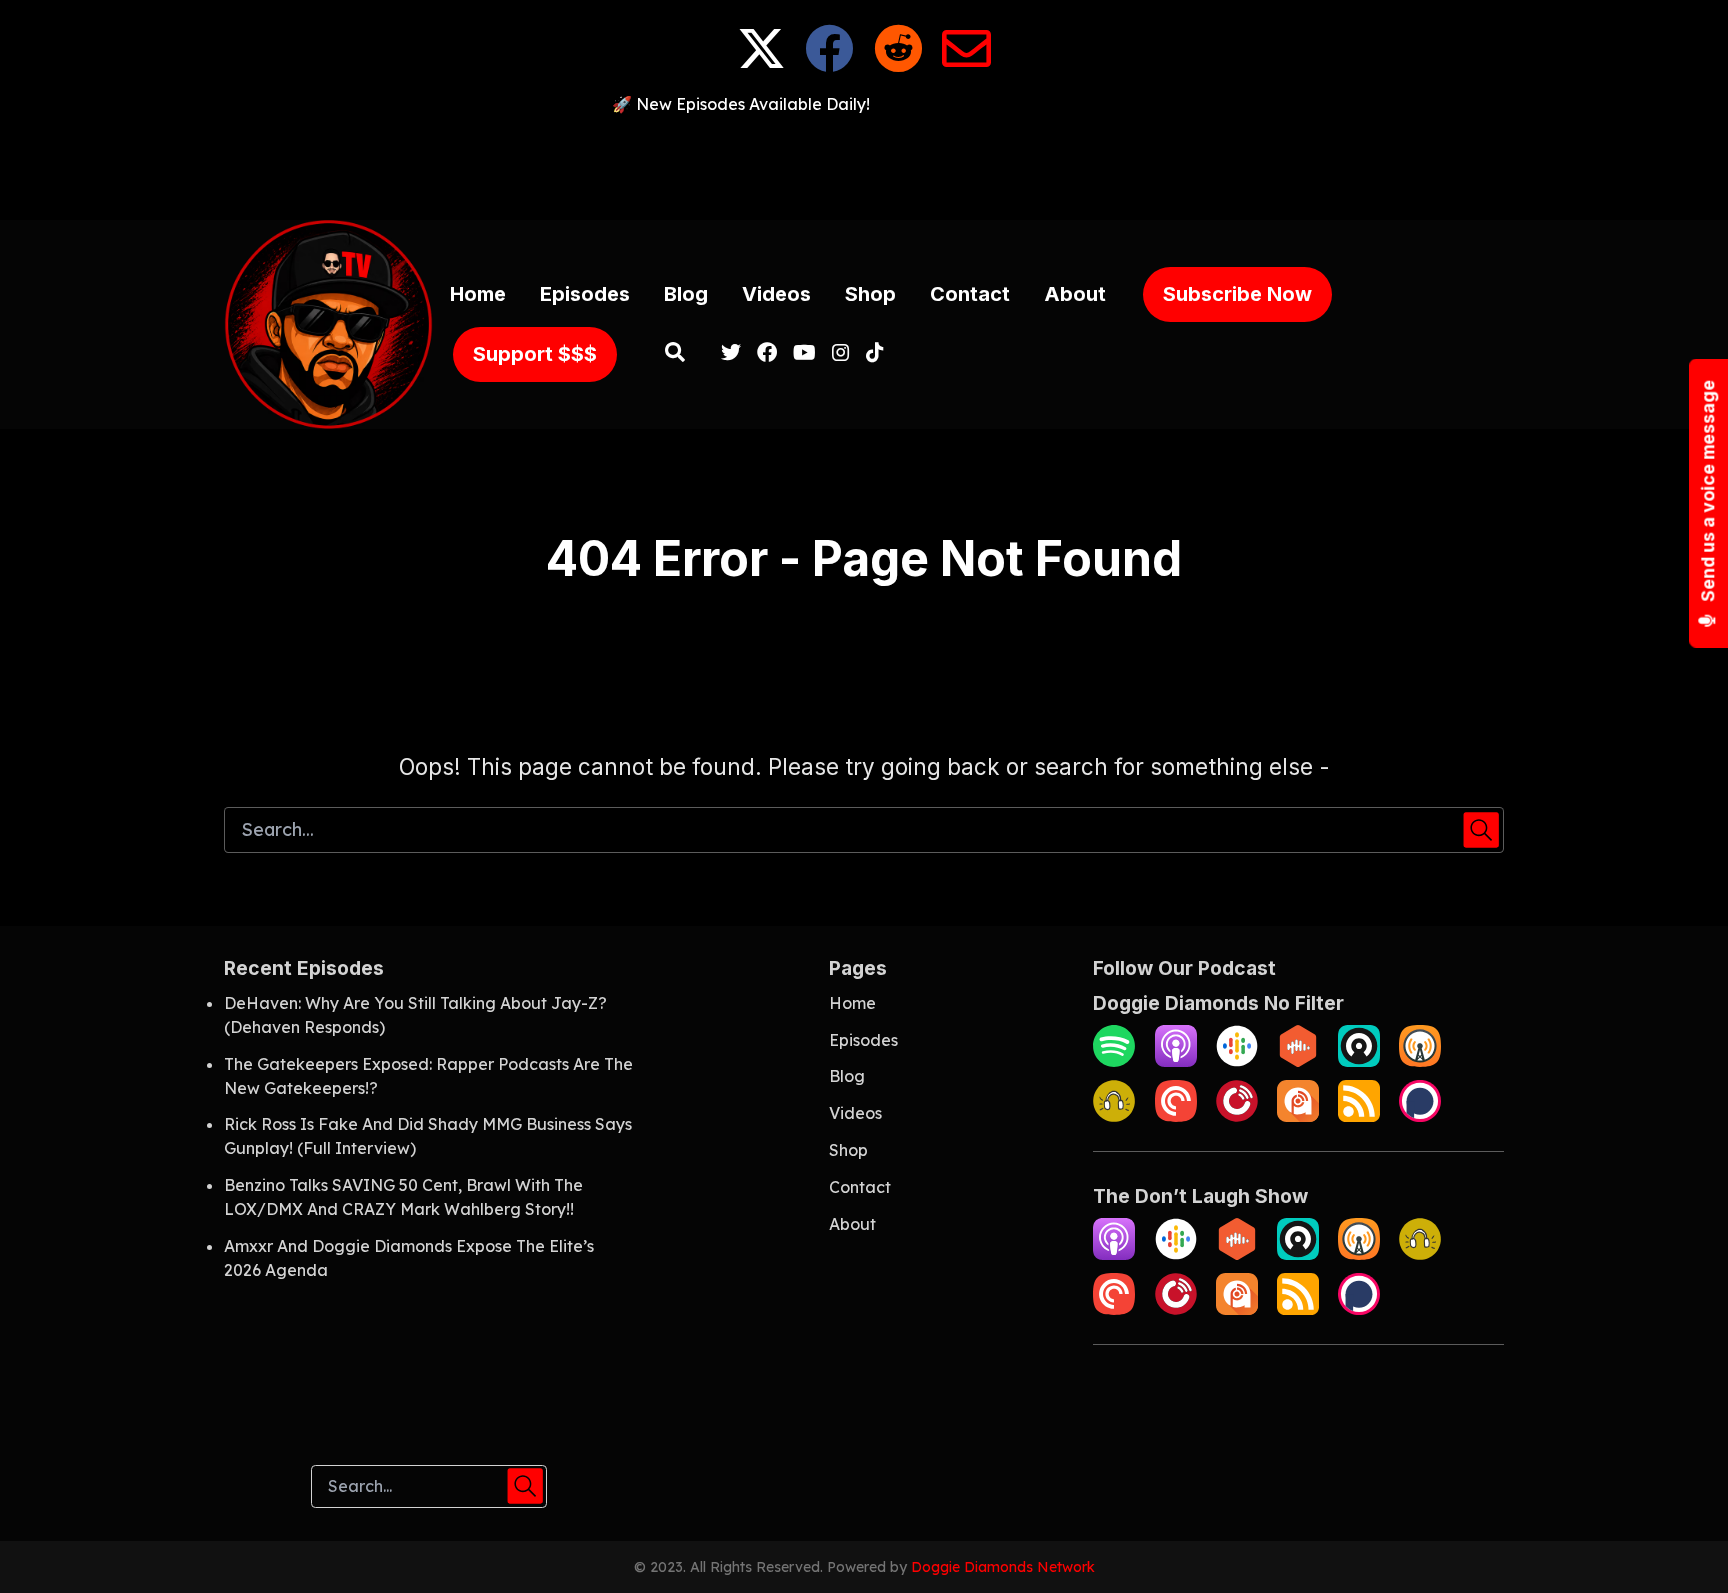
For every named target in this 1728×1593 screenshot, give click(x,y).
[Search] (675, 354)
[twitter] (731, 354)
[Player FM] (1237, 1116)
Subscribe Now (1237, 294)
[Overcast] (1420, 1061)
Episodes (585, 294)
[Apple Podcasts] (1176, 1061)
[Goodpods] (1114, 1116)
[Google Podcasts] (1237, 1061)
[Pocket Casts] (1176, 1116)
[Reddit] (898, 64)
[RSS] (1359, 1116)
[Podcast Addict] (1298, 1116)
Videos (776, 294)
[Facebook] (829, 64)
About (1075, 294)
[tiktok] (871, 354)
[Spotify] (1114, 1061)
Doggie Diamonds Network (1003, 1567)
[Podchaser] (1420, 1116)
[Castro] (1359, 1061)
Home (478, 294)
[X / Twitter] (761, 64)
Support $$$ (535, 354)
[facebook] (767, 354)
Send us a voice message (1708, 492)
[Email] (966, 64)
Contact (970, 294)
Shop (870, 294)
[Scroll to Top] (1680, 1545)
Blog (686, 294)
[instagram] (841, 354)
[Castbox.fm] (1298, 1061)
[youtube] (804, 354)
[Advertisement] (864, 161)
